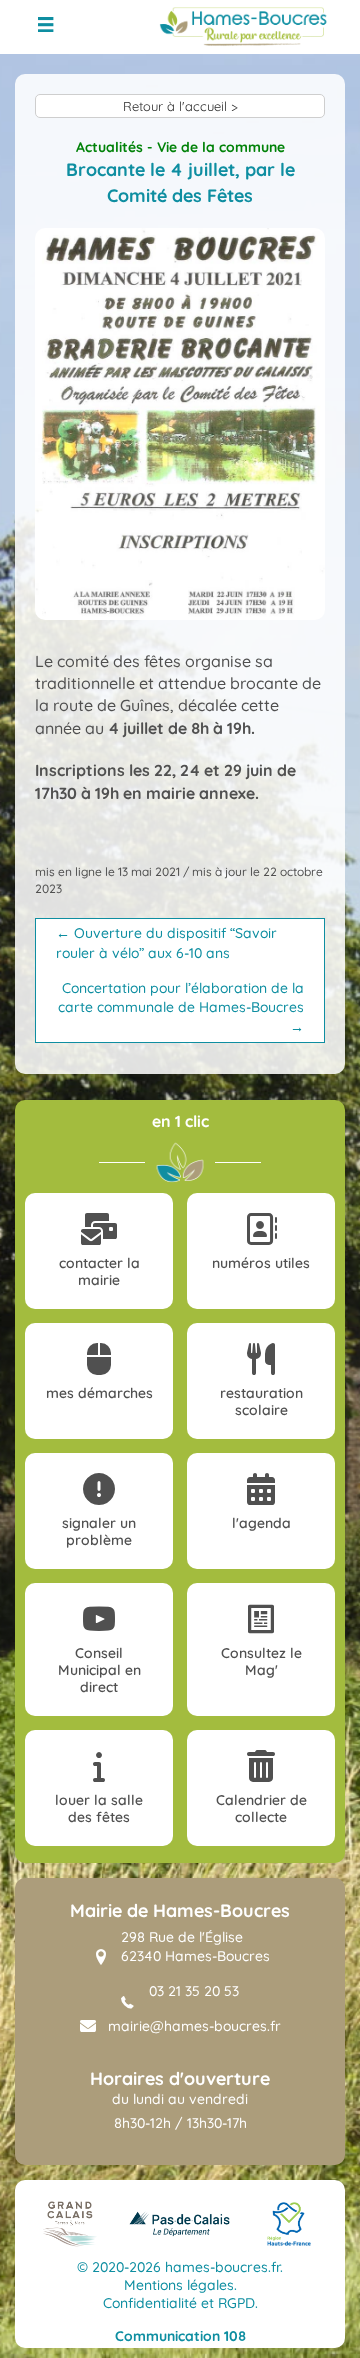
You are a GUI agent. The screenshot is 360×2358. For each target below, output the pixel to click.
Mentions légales (179, 2285)
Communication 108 (180, 2336)
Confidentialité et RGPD (179, 2303)
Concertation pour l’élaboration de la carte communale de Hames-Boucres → (181, 1007)
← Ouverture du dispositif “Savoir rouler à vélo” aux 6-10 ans (166, 943)
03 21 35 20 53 (194, 1991)
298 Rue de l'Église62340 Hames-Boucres (195, 1947)
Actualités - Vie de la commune (180, 147)
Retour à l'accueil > (180, 106)
